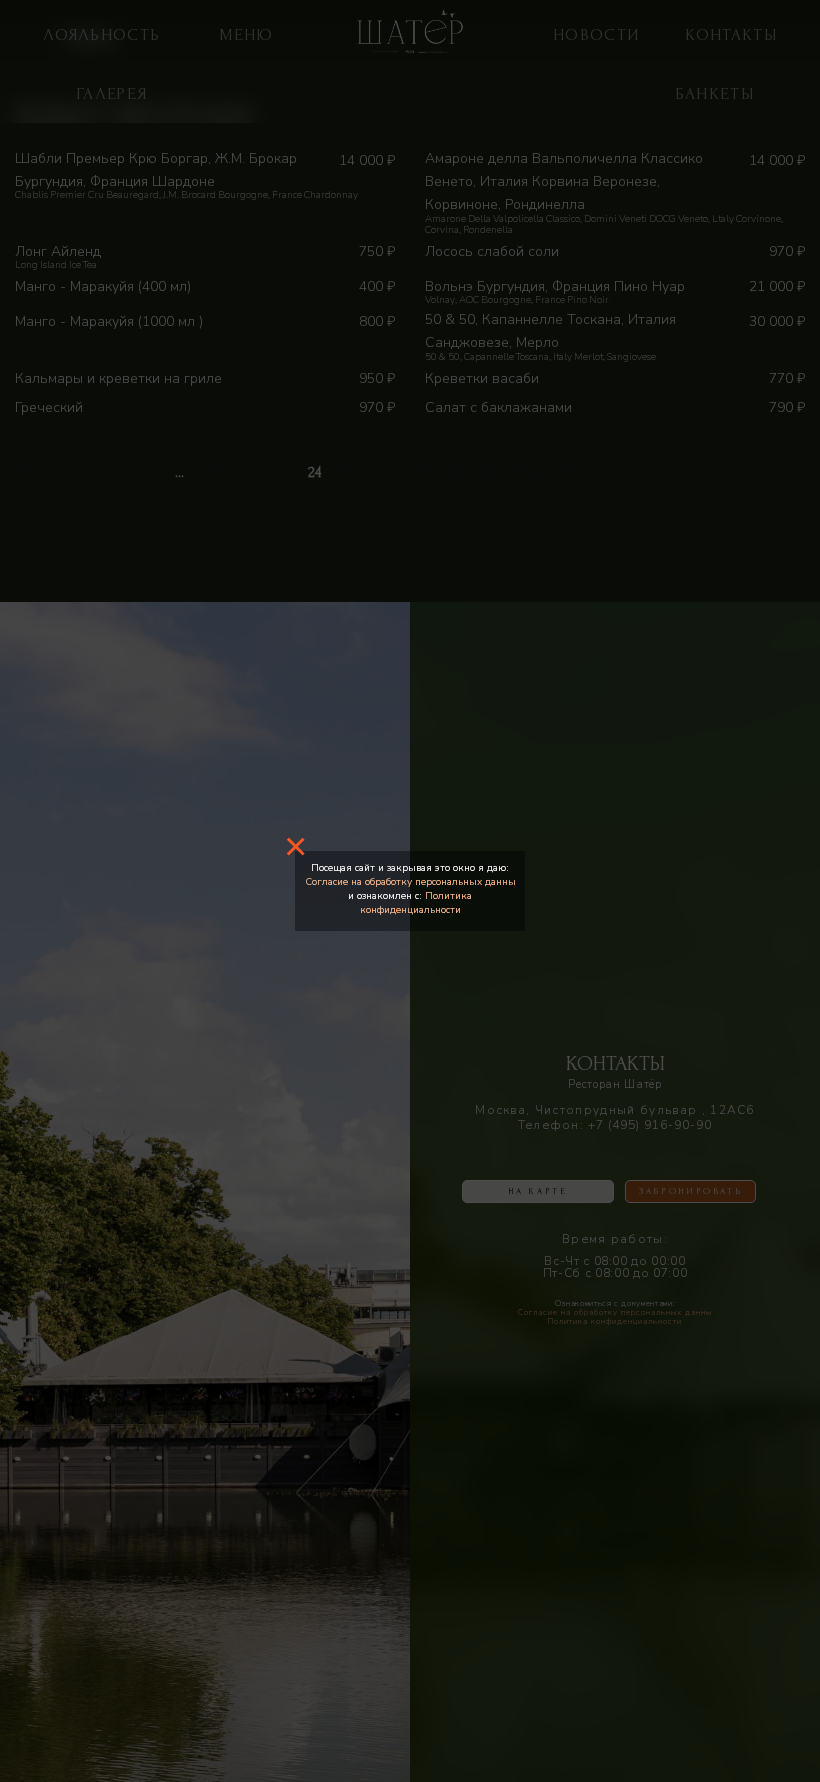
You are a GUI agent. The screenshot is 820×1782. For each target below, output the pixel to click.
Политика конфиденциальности (416, 903)
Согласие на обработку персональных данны (410, 882)
